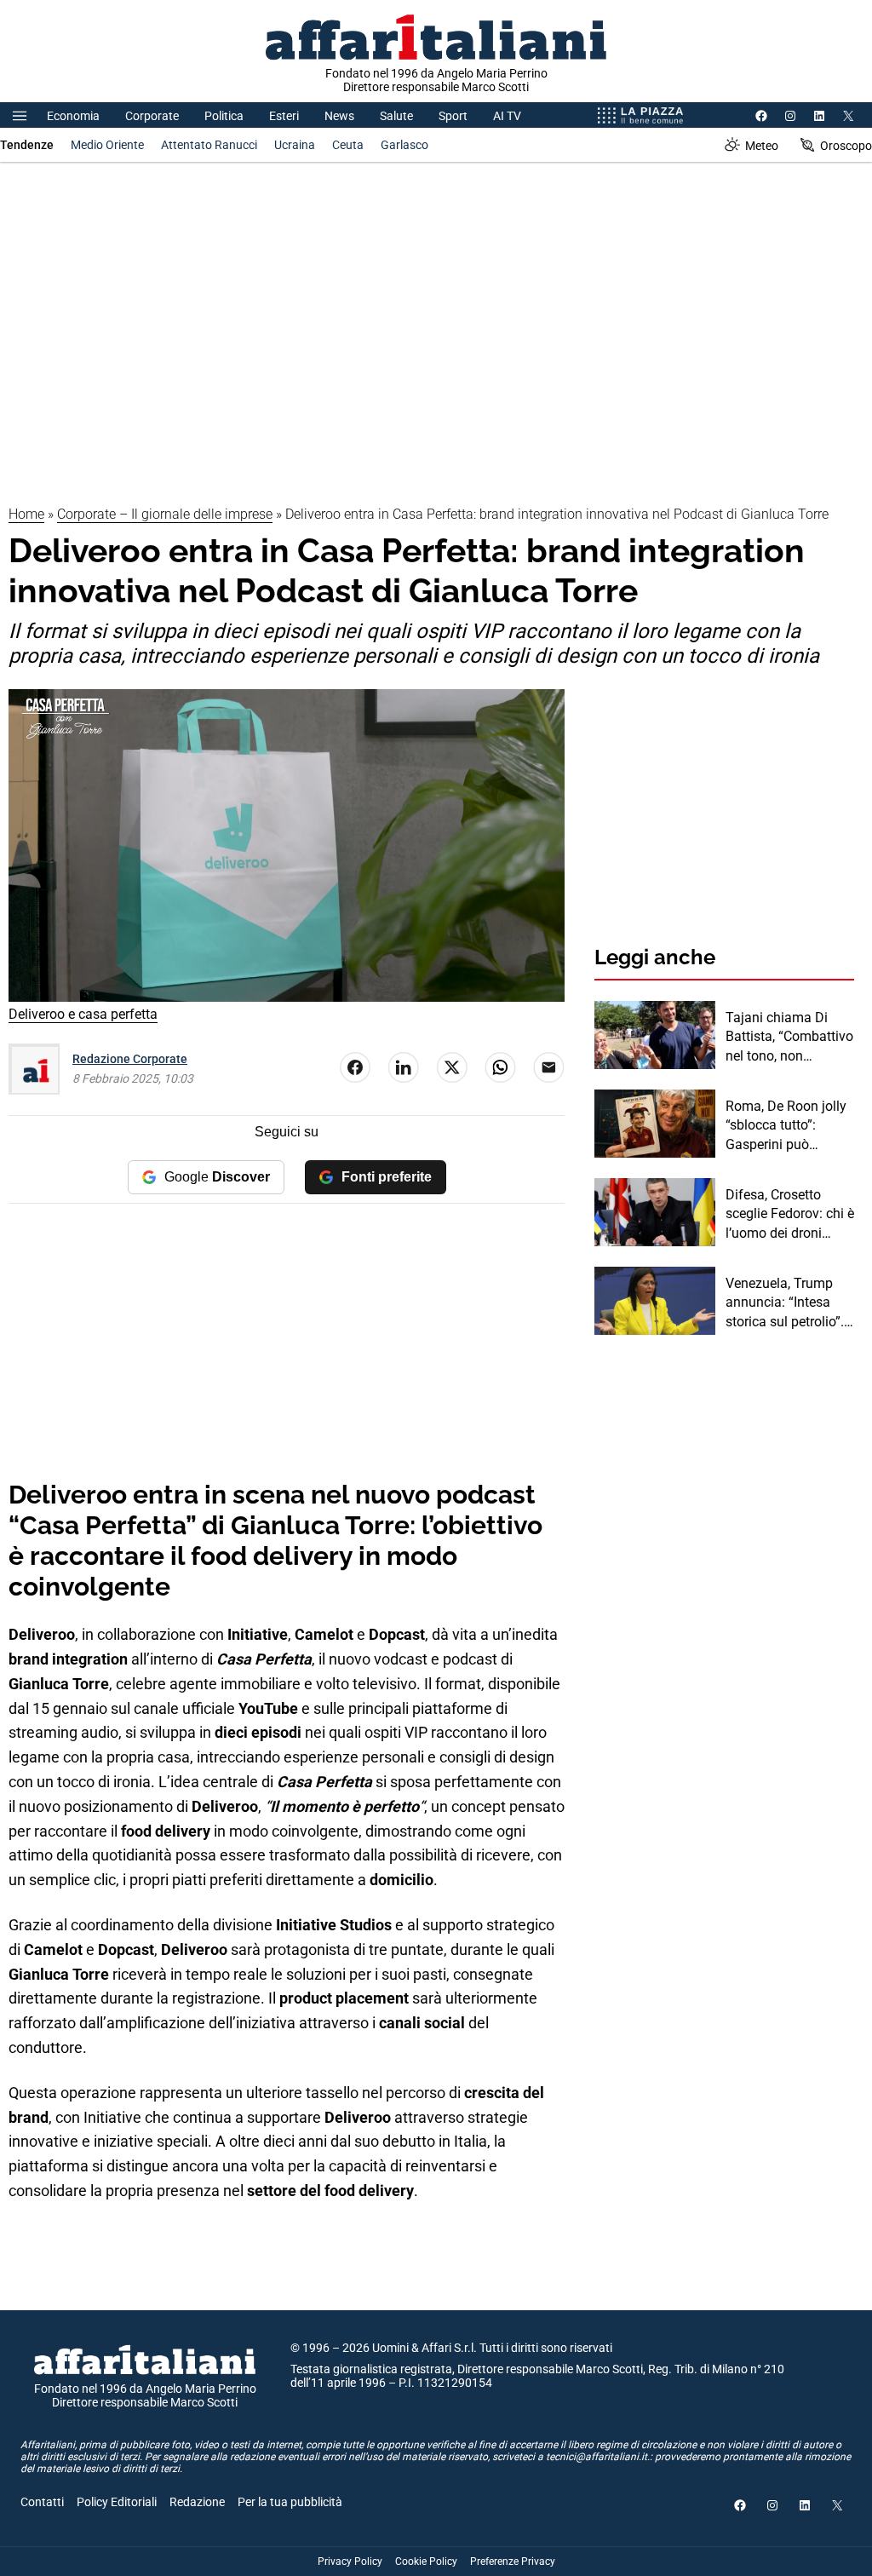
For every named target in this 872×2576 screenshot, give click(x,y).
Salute (396, 116)
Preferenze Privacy (513, 2562)
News (339, 116)
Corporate (152, 116)
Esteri (284, 116)
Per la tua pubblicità (290, 2502)
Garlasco (404, 145)
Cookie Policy (426, 2562)
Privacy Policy (350, 2562)
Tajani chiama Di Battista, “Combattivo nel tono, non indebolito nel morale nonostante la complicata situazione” (789, 1038)
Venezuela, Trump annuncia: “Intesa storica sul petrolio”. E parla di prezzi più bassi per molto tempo (785, 1303)
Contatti (42, 2502)
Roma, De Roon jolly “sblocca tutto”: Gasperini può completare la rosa (786, 1126)
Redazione (197, 2502)
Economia (73, 116)
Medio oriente (107, 145)
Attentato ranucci (209, 145)
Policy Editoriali (117, 2502)
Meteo (762, 146)
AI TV (507, 116)
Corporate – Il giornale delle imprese (165, 514)
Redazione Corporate (130, 1059)
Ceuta (348, 145)
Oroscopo (846, 146)
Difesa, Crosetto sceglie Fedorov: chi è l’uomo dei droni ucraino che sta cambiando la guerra (790, 1215)
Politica (224, 116)
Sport (453, 116)
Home (26, 514)
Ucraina (295, 145)
